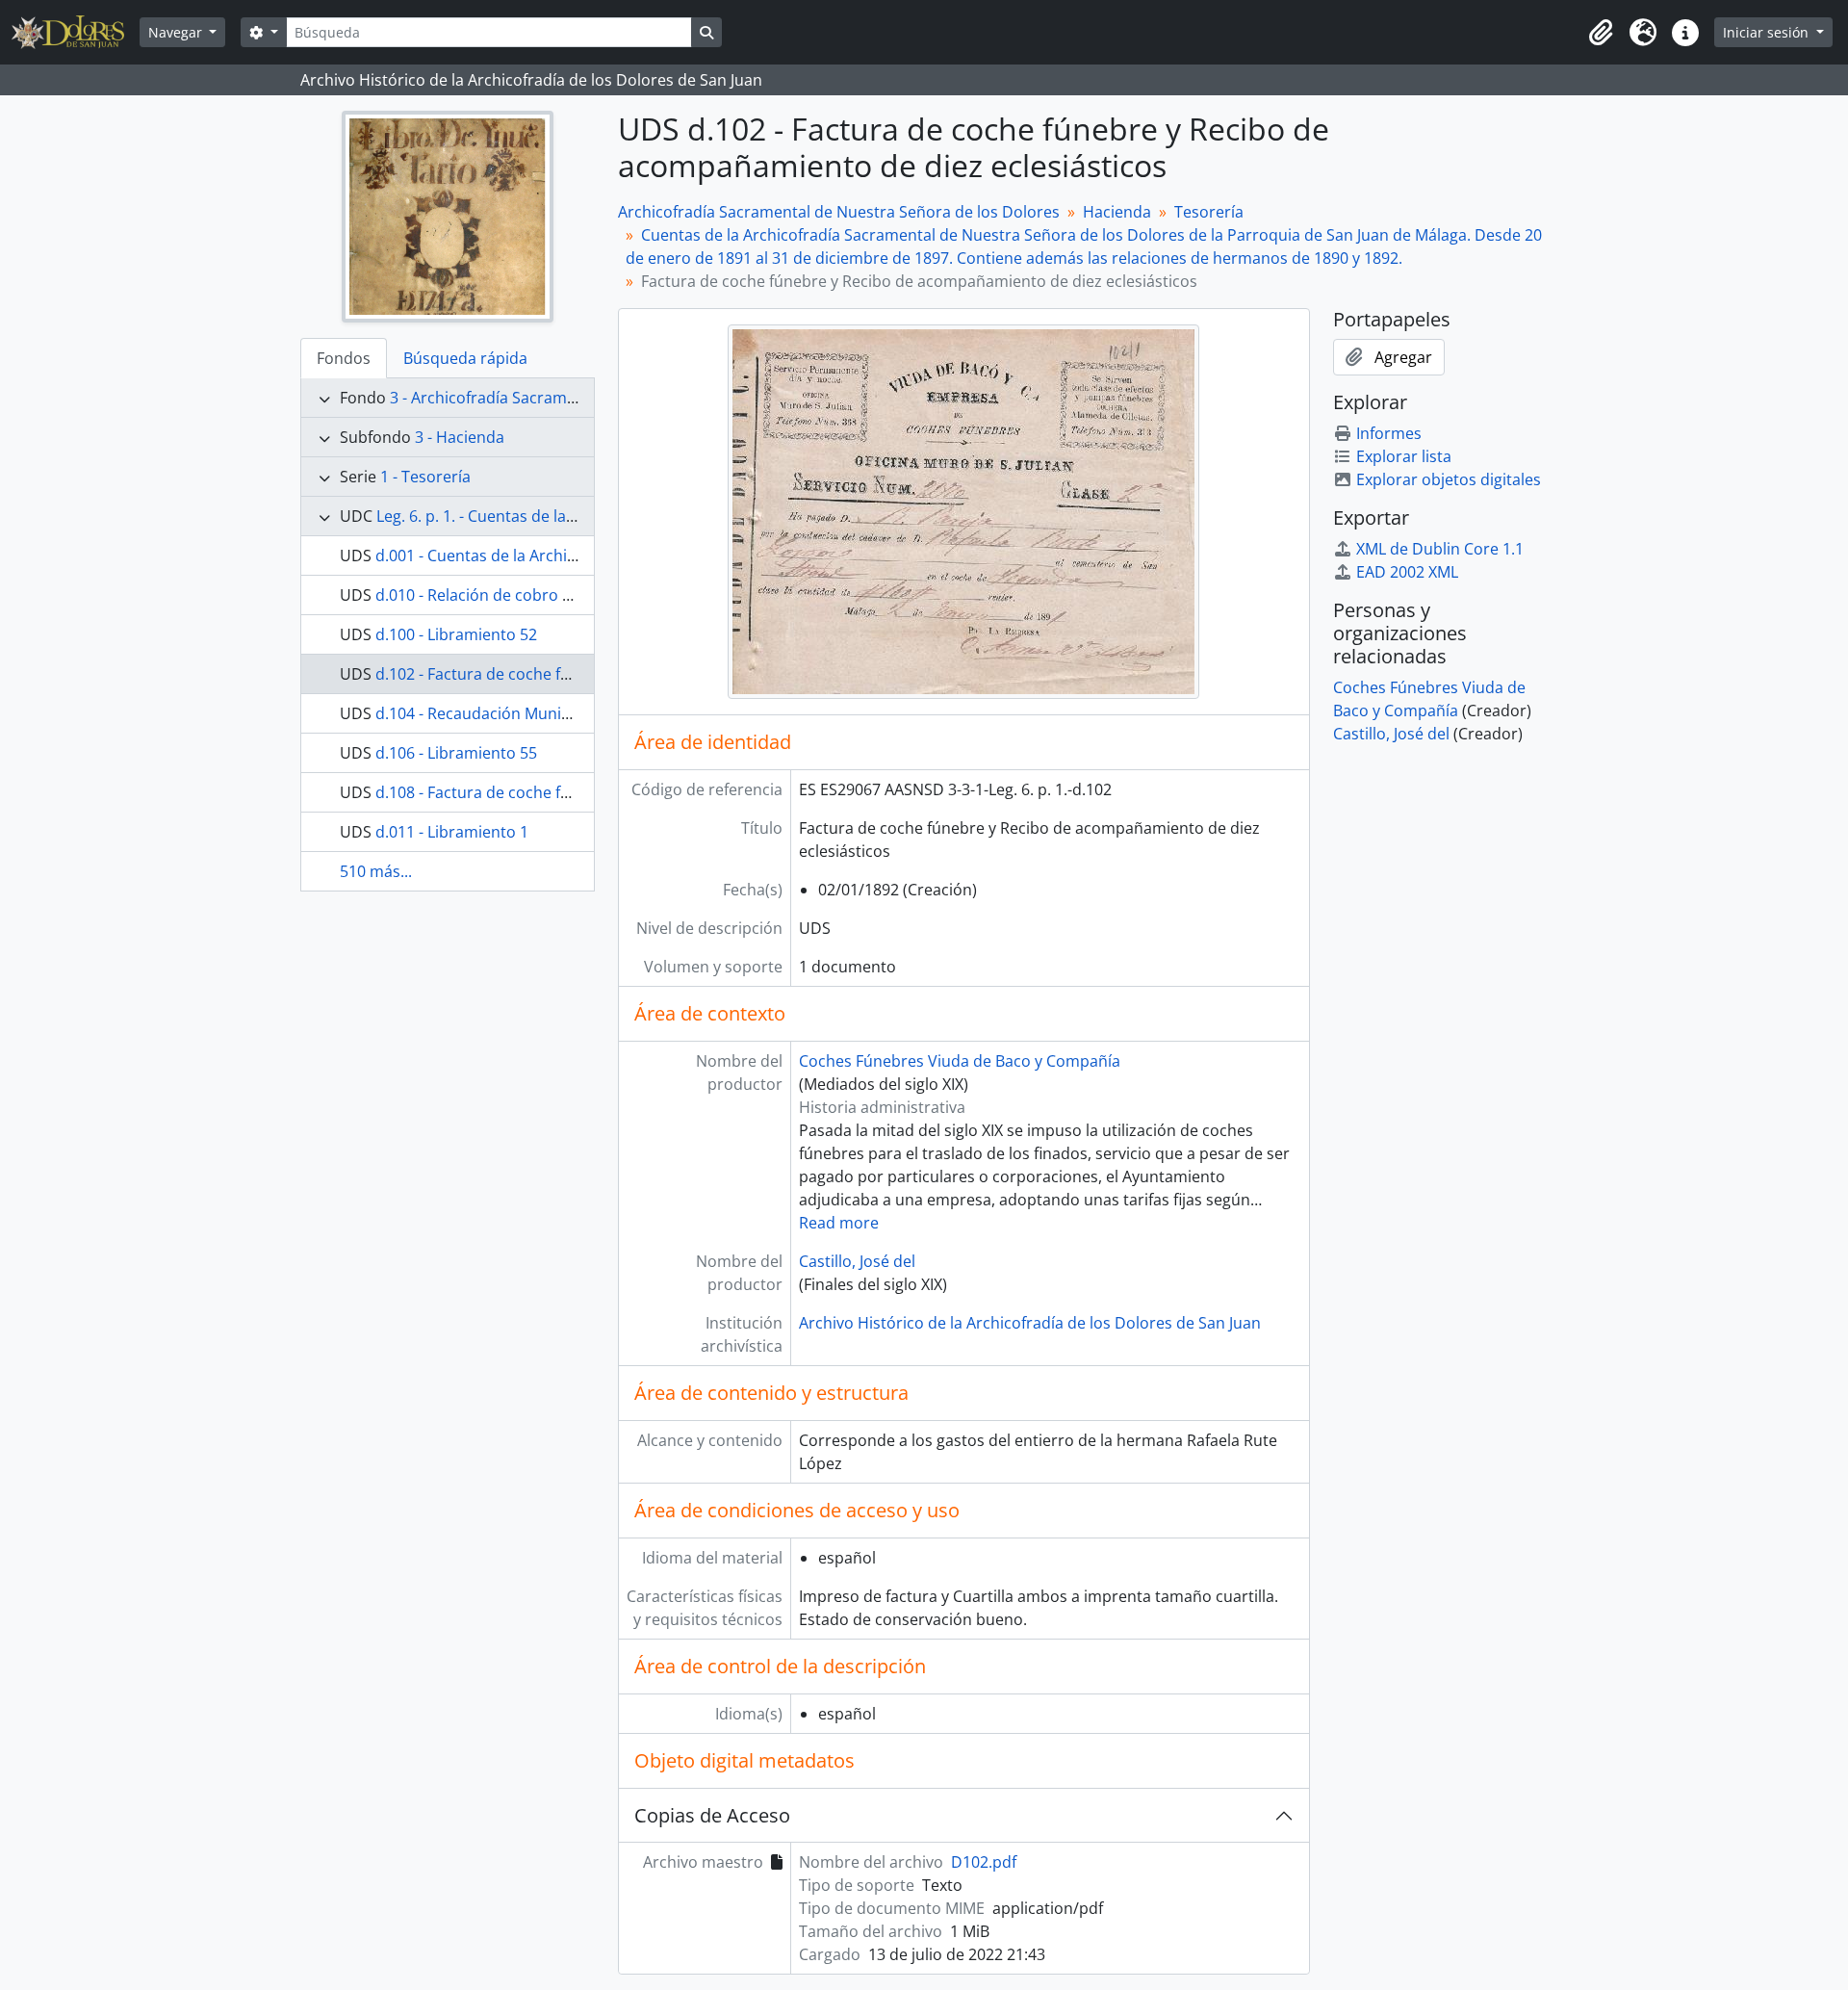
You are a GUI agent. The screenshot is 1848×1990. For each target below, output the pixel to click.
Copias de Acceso (712, 1815)
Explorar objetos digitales (1449, 479)
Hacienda (1117, 212)
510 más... (376, 871)
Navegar (177, 32)
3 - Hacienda (460, 437)
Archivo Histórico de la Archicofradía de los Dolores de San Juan (1030, 1323)
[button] (1601, 33)
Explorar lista (1404, 456)
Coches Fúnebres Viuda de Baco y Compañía (960, 1061)
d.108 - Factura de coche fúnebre (494, 792)
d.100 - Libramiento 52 (456, 634)
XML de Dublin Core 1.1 (1440, 549)
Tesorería (1209, 212)
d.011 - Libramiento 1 (452, 832)
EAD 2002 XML (1407, 572)
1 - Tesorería (425, 477)
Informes (1389, 433)
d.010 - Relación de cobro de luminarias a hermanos (564, 595)
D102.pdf (984, 1862)
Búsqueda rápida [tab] (465, 358)
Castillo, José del (857, 1261)
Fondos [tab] (344, 358)
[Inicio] (76, 32)
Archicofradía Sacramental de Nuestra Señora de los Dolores (839, 212)
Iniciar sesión (1768, 32)
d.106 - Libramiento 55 (456, 753)
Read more (839, 1223)
